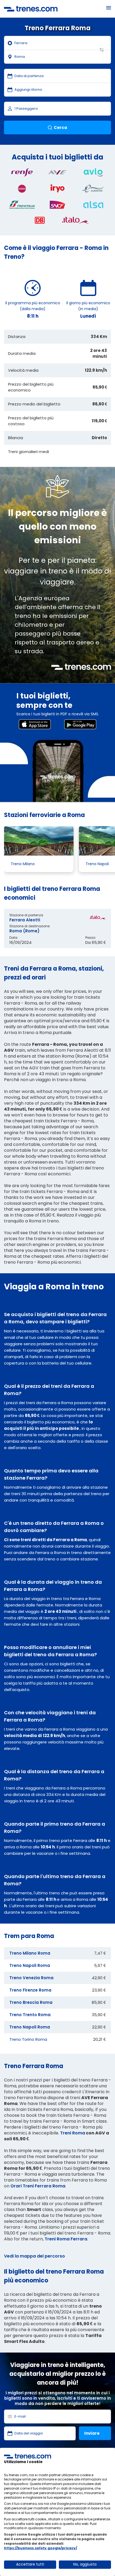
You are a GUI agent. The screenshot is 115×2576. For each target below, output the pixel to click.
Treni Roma (73, 2133)
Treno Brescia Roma (31, 2002)
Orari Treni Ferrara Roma (38, 2186)
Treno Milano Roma (30, 1953)
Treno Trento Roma (30, 2015)
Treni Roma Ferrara (66, 2239)
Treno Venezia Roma (31, 1978)
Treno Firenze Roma (30, 1990)
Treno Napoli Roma (30, 1965)
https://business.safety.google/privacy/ (41, 2548)
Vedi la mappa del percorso (34, 2256)
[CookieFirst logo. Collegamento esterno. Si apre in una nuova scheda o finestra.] (28, 2456)
